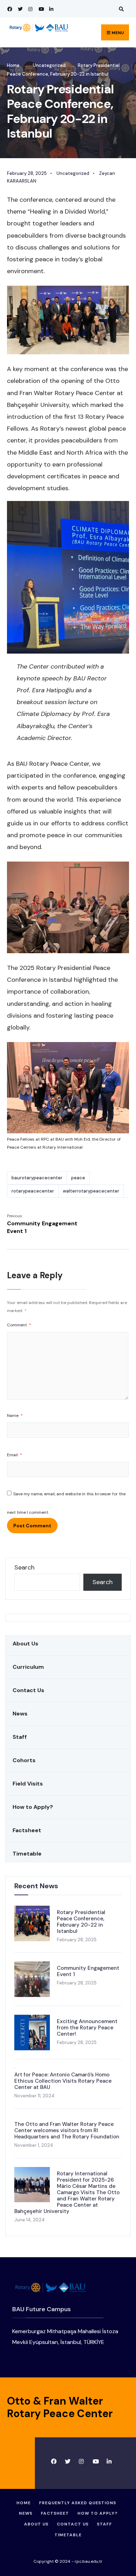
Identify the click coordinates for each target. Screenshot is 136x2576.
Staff (20, 1737)
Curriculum (28, 1667)
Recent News (36, 1886)
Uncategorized (49, 65)
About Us (25, 1644)
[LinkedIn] (51, 9)
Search (24, 1567)
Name (15, 1416)
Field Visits (28, 1784)
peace (78, 1178)
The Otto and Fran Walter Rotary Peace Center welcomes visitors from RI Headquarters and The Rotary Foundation (67, 2130)
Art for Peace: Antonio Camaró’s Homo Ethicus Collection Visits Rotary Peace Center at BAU (63, 2081)
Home (13, 65)
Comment (19, 1325)
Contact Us (28, 1690)
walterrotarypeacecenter (91, 1191)
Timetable (27, 1854)
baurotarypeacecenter (37, 1178)
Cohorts (24, 1760)
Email (14, 1455)
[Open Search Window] (120, 9)
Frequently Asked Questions (78, 2503)
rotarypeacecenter (33, 1191)
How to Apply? (33, 1807)
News (20, 1714)
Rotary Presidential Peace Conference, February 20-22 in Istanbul (81, 1922)
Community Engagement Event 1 (42, 1224)
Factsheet (27, 1830)
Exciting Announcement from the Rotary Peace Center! (87, 2028)
